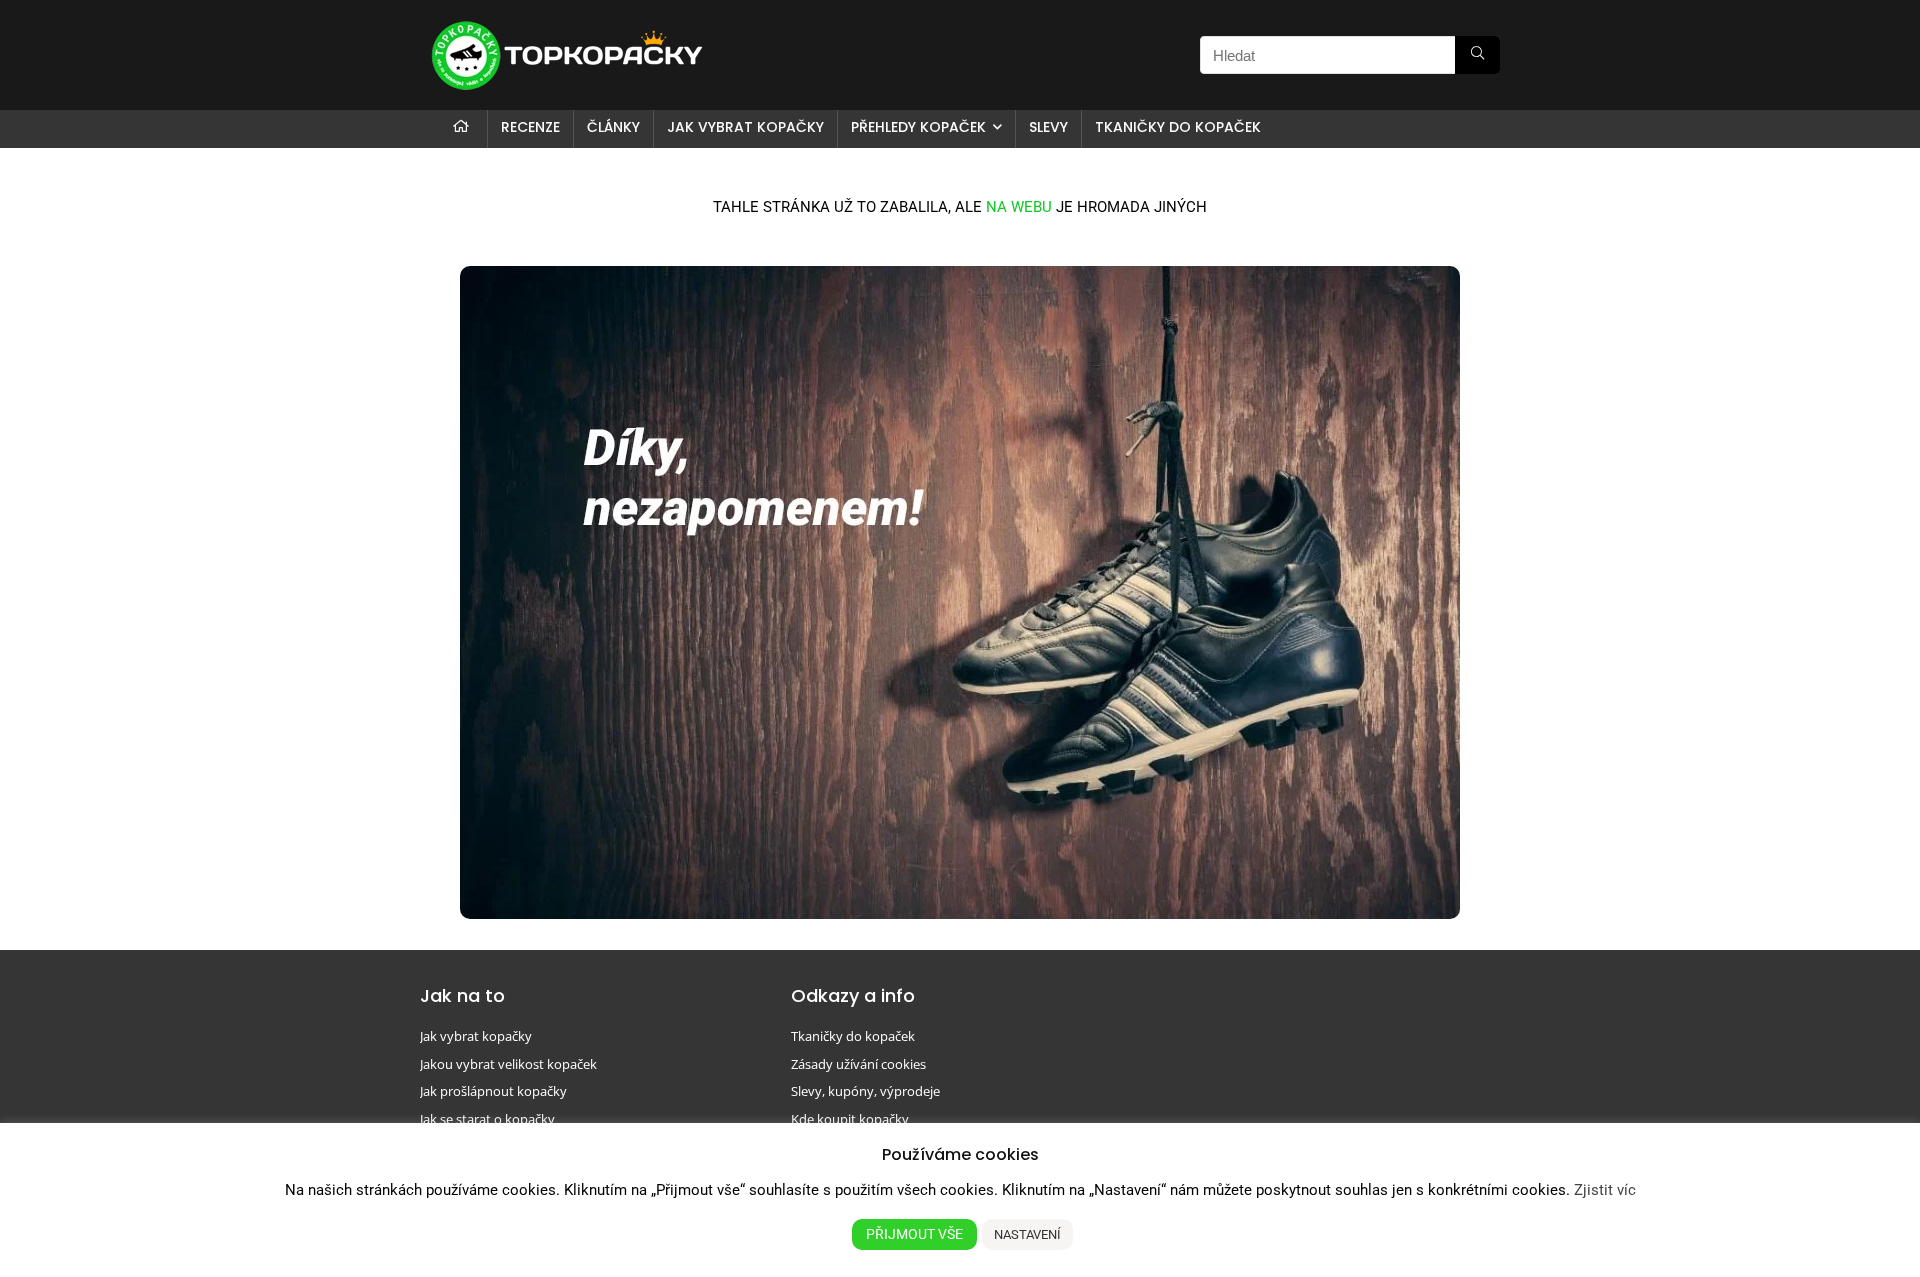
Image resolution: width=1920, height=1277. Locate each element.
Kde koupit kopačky (850, 1119)
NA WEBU (1019, 207)
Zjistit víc (1605, 1190)
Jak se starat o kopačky (487, 1119)
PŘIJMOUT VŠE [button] (914, 1234)
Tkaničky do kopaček (1178, 127)
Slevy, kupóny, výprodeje (865, 1091)
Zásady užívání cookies (858, 1064)
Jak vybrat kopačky (745, 127)
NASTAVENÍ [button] (1027, 1234)
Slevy (1048, 127)
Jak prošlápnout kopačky (493, 1091)
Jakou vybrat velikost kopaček (508, 1064)
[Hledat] (1477, 55)
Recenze (530, 127)
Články (613, 127)
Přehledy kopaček (918, 127)
